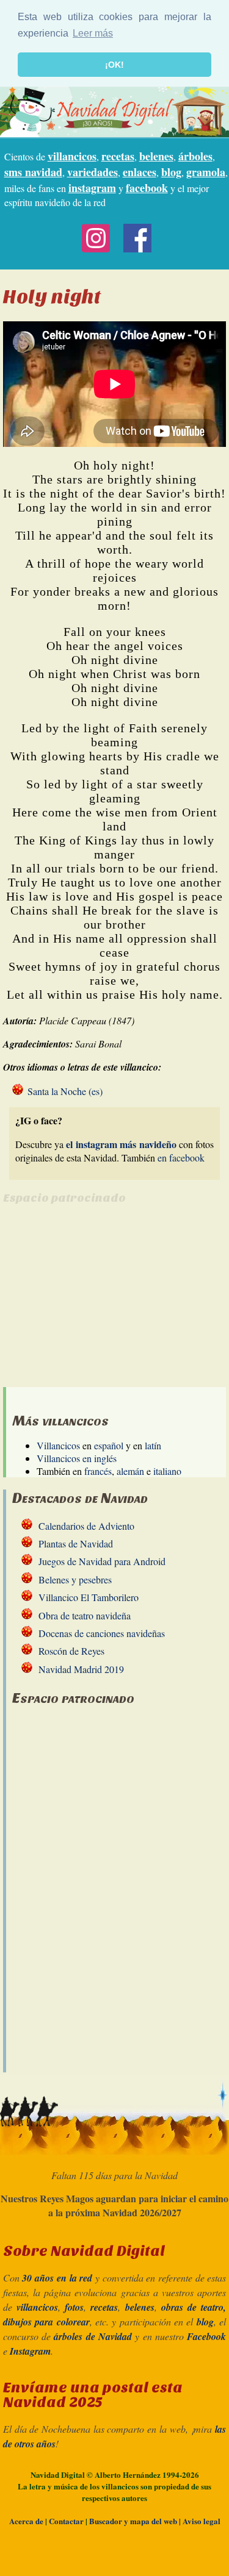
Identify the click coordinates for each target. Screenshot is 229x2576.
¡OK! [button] (114, 65)
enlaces (140, 172)
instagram (92, 188)
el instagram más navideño (121, 1144)
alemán (130, 1471)
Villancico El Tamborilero (89, 1597)
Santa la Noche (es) (65, 1091)
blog (171, 172)
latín (153, 1445)
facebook (147, 188)
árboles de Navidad (93, 2336)
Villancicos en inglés (77, 1458)
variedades (93, 172)
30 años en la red (57, 2278)
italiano (167, 1471)
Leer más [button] (93, 33)
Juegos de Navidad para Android (102, 1561)
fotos (74, 2307)
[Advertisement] (106, 1302)
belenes (156, 156)
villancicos (72, 156)
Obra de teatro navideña (85, 1615)
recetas (118, 156)
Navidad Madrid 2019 (81, 1669)
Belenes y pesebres (75, 1579)
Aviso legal (202, 2521)
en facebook (181, 1158)
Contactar (66, 2521)
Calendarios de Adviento (86, 1526)
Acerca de (26, 2521)
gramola (206, 172)
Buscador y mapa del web (133, 2521)
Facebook (206, 2336)
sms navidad (33, 172)
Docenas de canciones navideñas (102, 1633)
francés (98, 1471)
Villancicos (58, 1445)
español (109, 1445)
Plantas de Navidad (76, 1543)
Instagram (30, 2351)
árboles (195, 156)
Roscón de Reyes (71, 1651)
